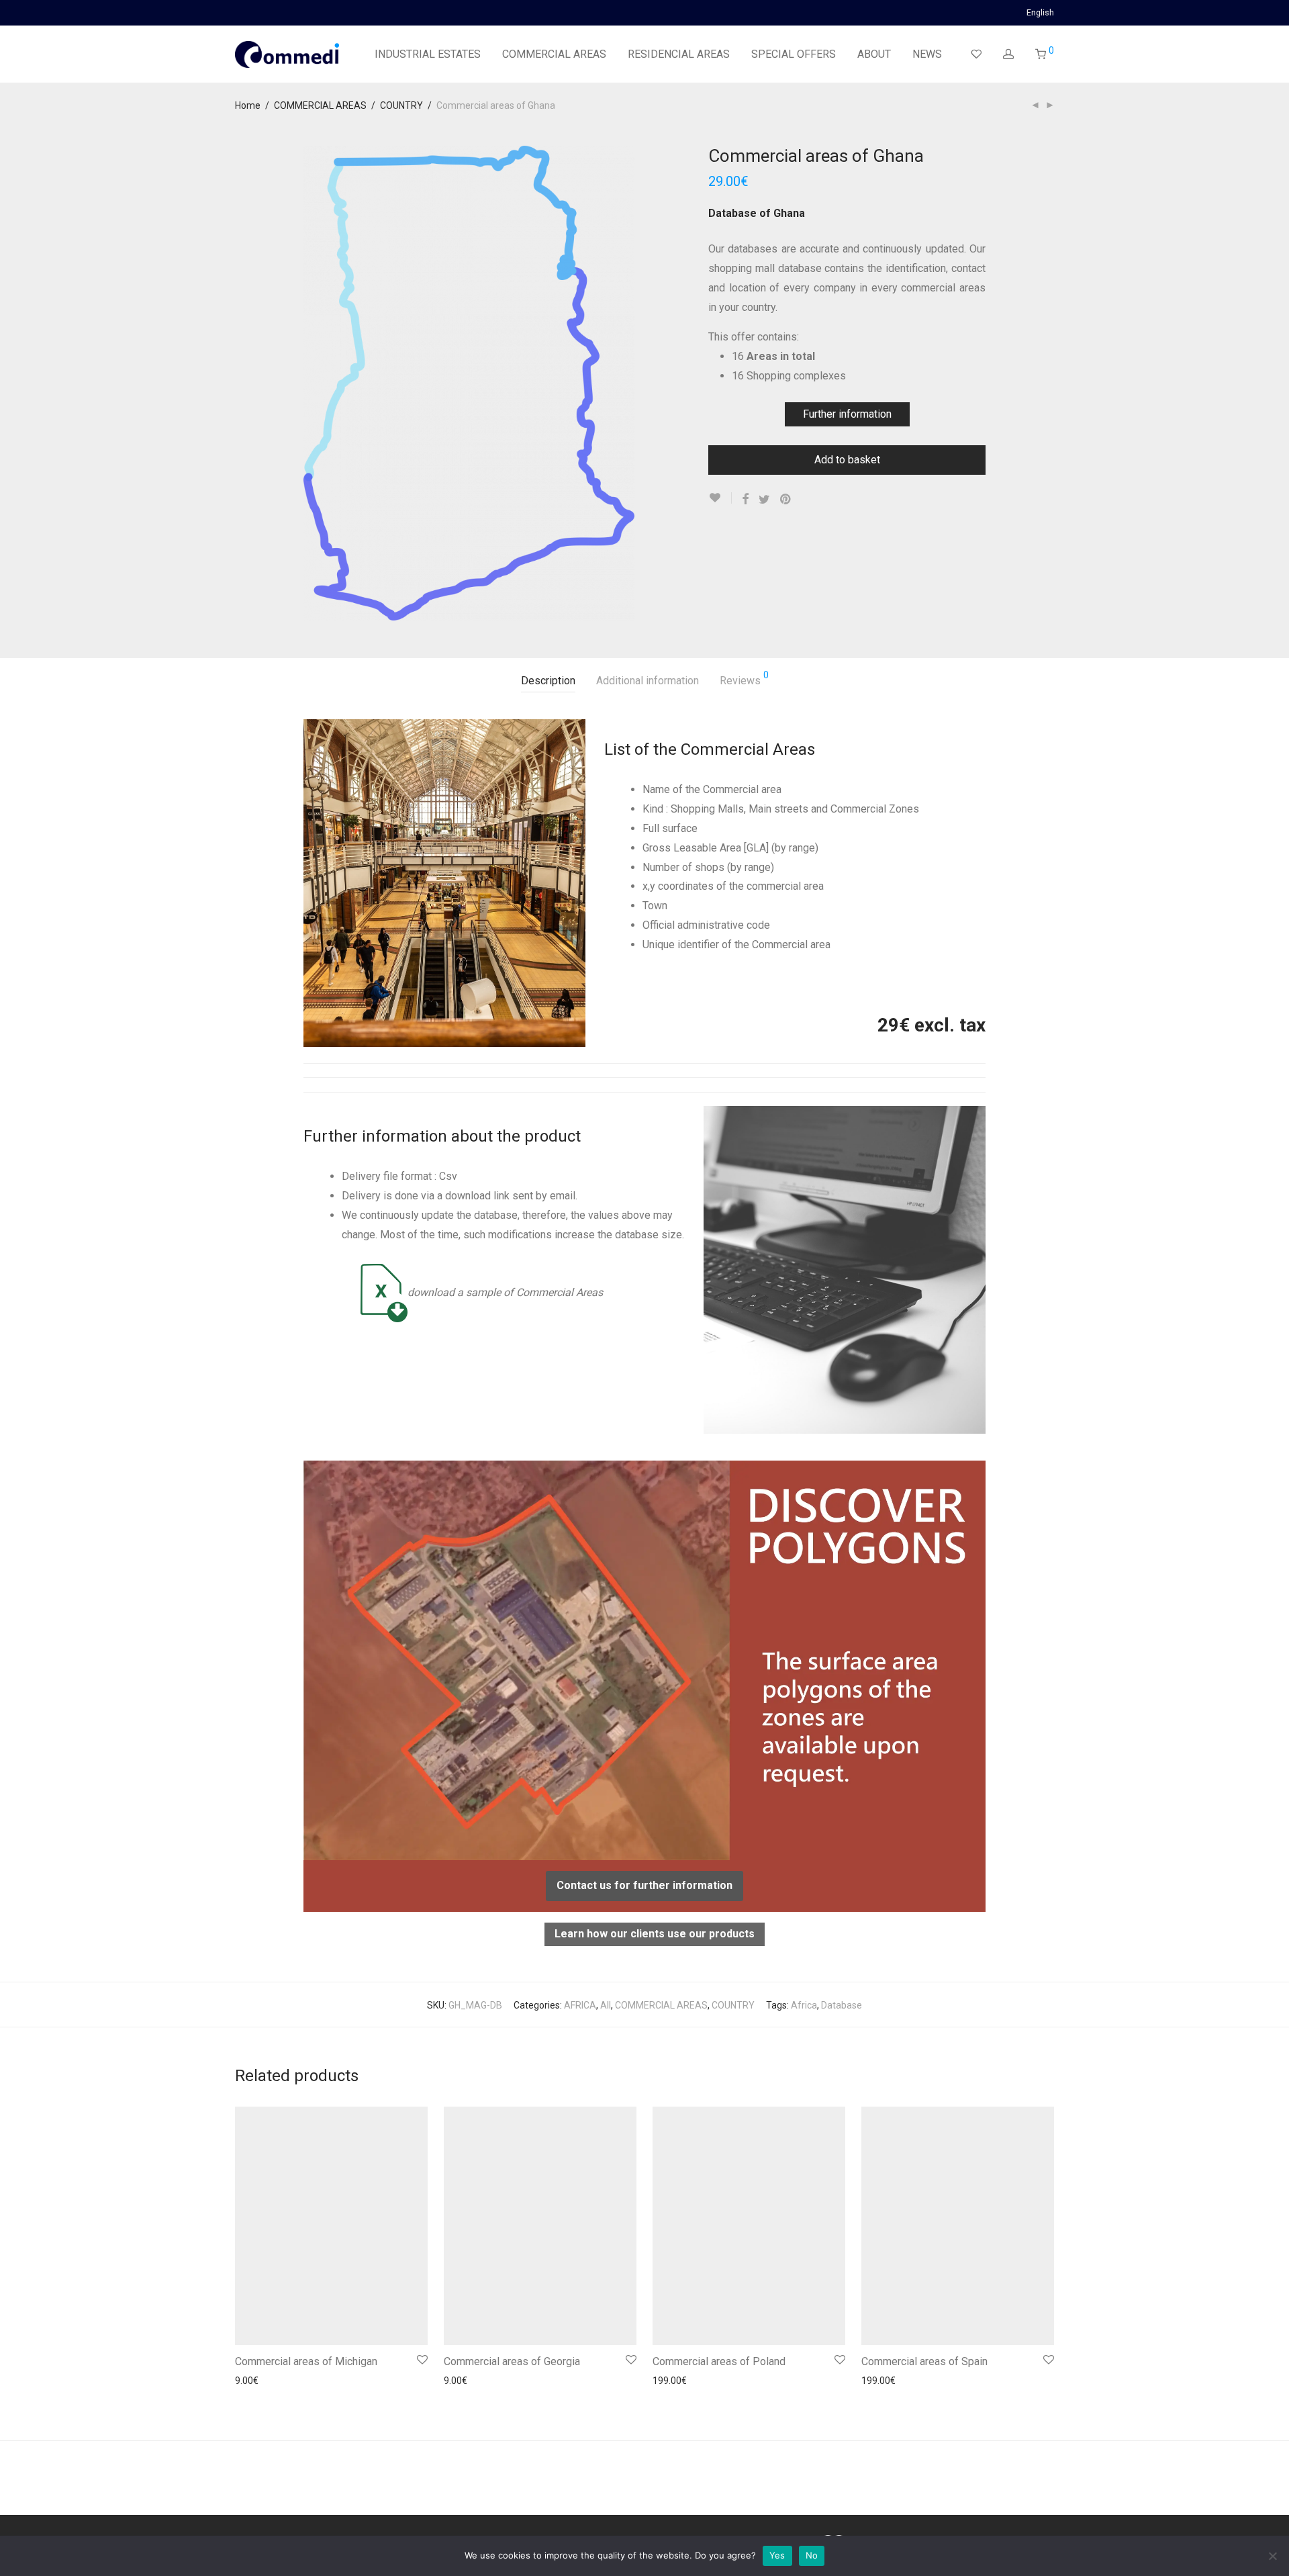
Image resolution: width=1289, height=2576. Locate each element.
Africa (804, 2005)
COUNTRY (401, 105)
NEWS (927, 54)
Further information (847, 414)
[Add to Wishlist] (720, 498)
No (812, 2555)
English (1040, 13)
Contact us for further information (644, 1885)
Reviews (744, 679)
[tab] (548, 681)
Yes (777, 2555)
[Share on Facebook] (745, 500)
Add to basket (847, 460)
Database (842, 2005)
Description (548, 681)
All (606, 2005)
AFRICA (580, 2005)
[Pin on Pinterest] (786, 500)
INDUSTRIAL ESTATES (428, 54)
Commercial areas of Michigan (306, 2361)
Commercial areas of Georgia (512, 2361)
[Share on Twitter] (764, 500)
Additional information (648, 681)
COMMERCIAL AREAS (554, 54)
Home (248, 105)
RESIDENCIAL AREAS (679, 54)
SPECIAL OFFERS (794, 54)
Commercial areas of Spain (924, 2361)
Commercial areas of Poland (719, 2361)
